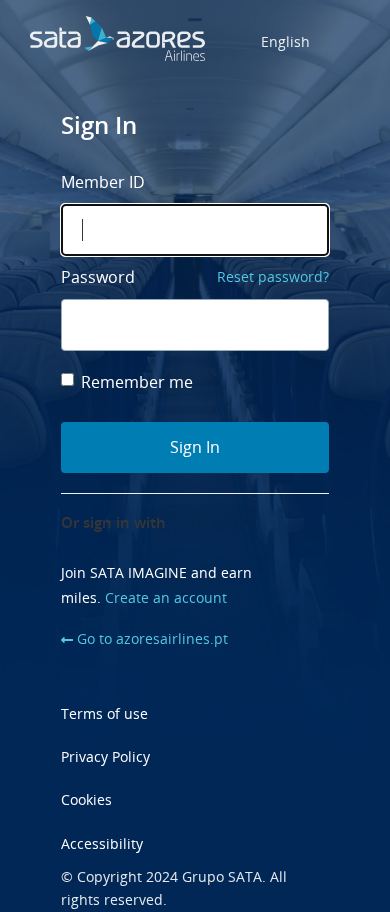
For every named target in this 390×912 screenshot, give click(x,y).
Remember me (137, 382)
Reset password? (273, 276)
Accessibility (102, 843)
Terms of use (104, 713)
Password (98, 277)
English (285, 41)
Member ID (103, 182)
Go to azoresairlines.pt (152, 638)
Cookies (86, 799)
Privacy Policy (105, 756)
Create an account (166, 597)
